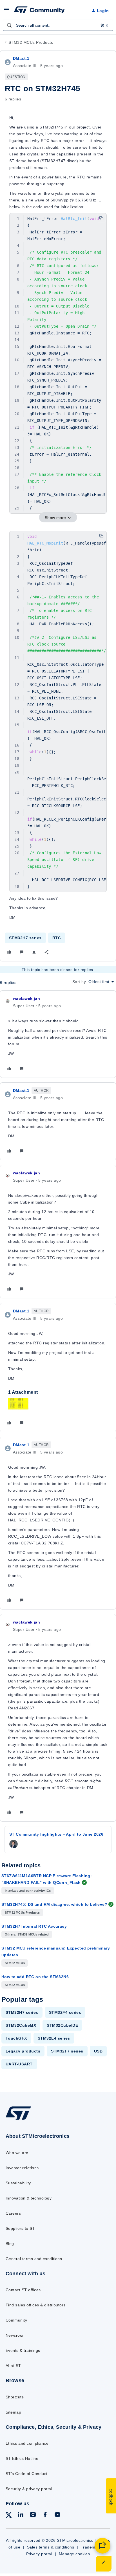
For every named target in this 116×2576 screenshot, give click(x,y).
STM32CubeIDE (62, 2025)
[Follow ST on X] (9, 2516)
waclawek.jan (26, 998)
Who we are (17, 2153)
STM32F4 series (65, 2012)
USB (98, 2051)
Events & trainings (23, 2350)
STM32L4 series (54, 2038)
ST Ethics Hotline (22, 2458)
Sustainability (18, 2183)
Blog (10, 2244)
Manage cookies (74, 2554)
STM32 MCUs (15, 1963)
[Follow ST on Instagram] (33, 2516)
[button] (6, 12)
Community (16, 2320)
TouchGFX (16, 2038)
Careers (13, 2213)
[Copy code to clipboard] (101, 218)
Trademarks (92, 2547)
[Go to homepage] (18, 2120)
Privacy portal (39, 2554)
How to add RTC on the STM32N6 (35, 1977)
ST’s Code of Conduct (27, 2474)
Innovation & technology (29, 2198)
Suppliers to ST (20, 2228)
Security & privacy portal (29, 2489)
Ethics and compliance (27, 2443)
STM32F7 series (67, 2051)
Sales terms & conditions (51, 2547)
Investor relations (22, 2168)
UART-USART (19, 2064)
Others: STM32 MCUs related (27, 1934)
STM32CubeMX (21, 2025)
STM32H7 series (25, 938)
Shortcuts (15, 2397)
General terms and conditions (34, 2259)
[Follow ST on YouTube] (57, 2516)
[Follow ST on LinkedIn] (21, 2516)
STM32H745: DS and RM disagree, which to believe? (54, 1904)
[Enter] (9, 25)
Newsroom (16, 2335)
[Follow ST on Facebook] (45, 2516)
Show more (55, 518)
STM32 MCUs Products (31, 42)
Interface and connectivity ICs (28, 1891)
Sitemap (13, 2412)
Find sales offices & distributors (36, 2305)
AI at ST (13, 2366)
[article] (58, 1034)
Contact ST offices (23, 2290)
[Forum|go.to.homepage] (39, 11)
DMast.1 (21, 58)
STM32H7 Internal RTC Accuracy (34, 1926)
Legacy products (23, 2051)
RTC (57, 938)
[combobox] (58, 25)
